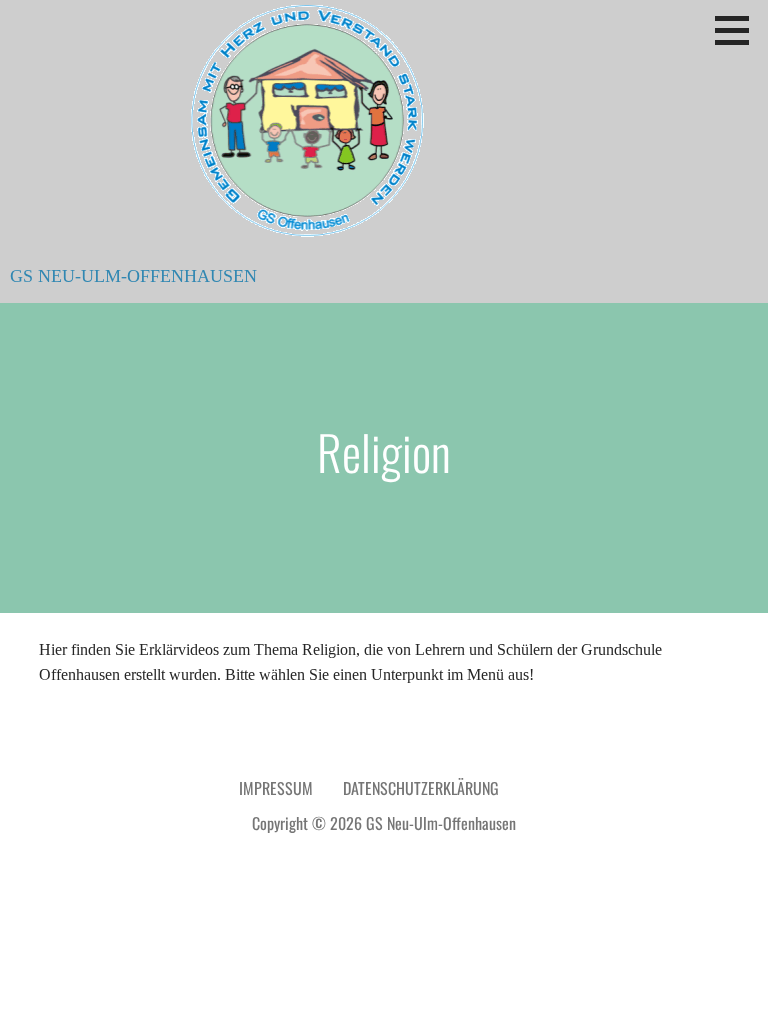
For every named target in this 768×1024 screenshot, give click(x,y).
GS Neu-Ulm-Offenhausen (133, 276)
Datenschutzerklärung (421, 788)
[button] (739, 30)
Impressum (276, 788)
